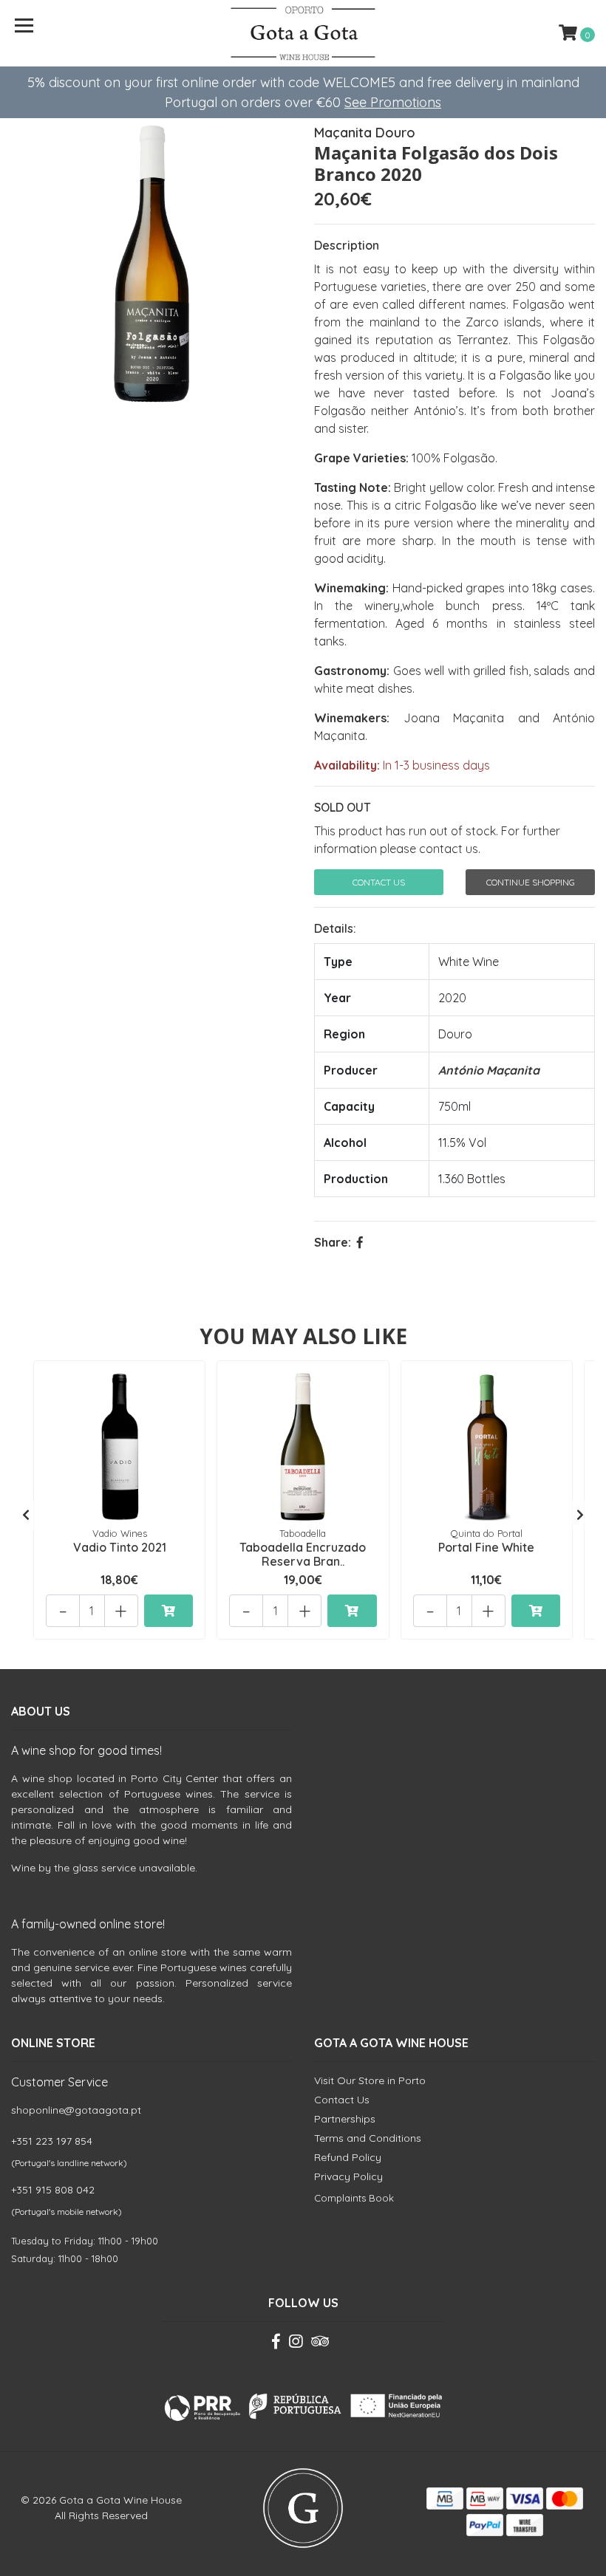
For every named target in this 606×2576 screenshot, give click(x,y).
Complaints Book (354, 2198)
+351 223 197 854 (52, 2141)
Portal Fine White (486, 1547)
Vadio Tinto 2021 (120, 1547)
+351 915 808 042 (53, 2190)
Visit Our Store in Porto (370, 2080)
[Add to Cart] (168, 1611)
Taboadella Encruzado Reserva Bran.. (303, 1554)
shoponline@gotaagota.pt (76, 2110)
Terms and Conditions (368, 2138)
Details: (335, 928)
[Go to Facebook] (276, 2344)
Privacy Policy (348, 2176)
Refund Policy (348, 2157)
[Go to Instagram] (296, 2344)
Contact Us (379, 882)
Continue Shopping (531, 882)
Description (347, 245)
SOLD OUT (343, 807)
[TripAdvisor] (320, 2344)
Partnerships (345, 2119)
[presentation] (26, 1515)
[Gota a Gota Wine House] (303, 33)
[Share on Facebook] (360, 1242)
